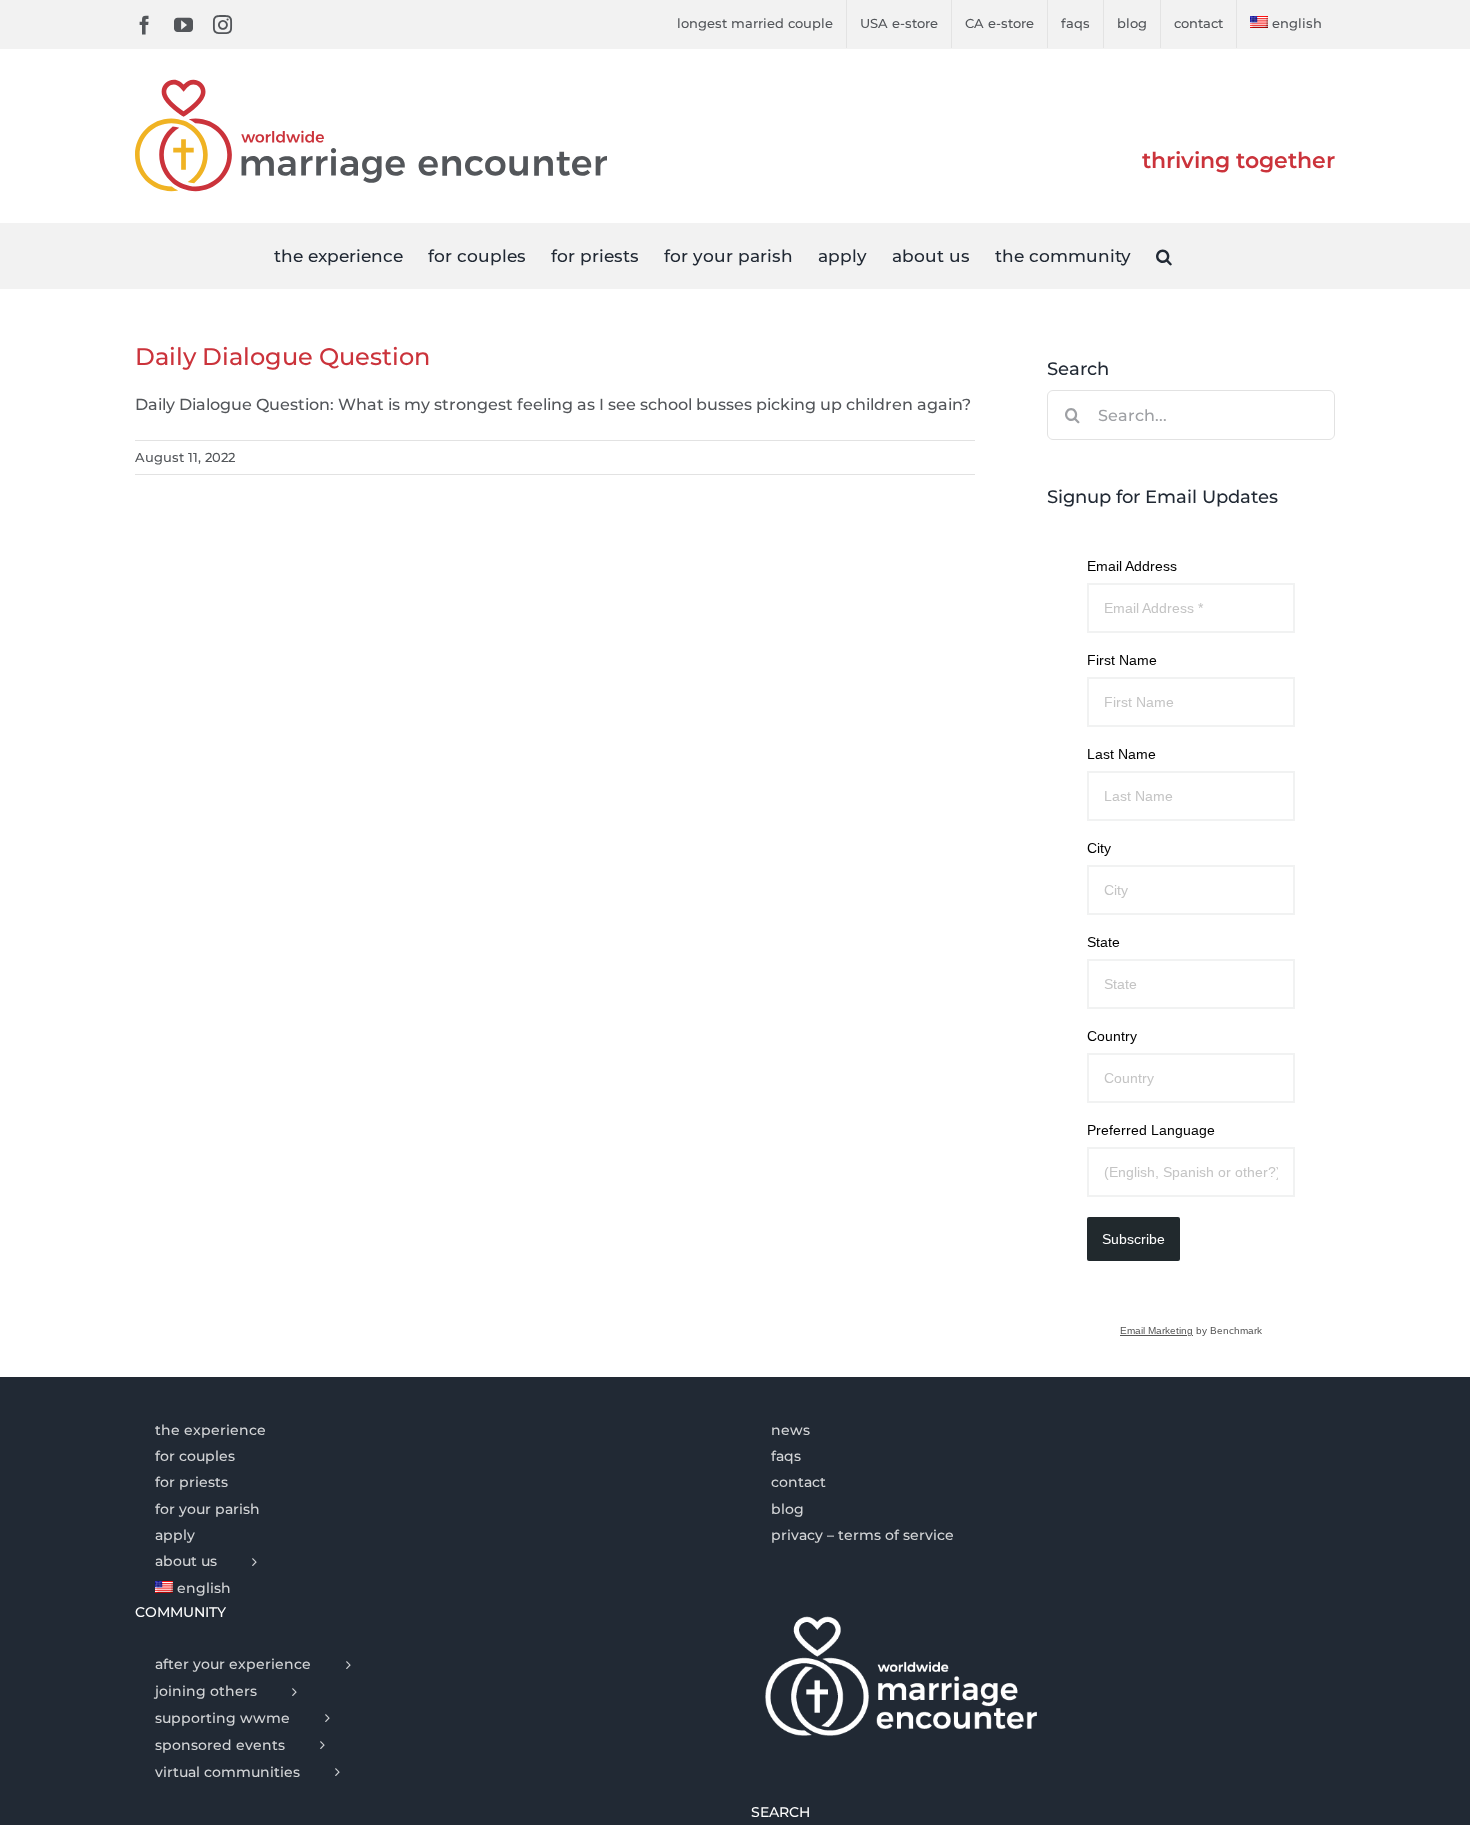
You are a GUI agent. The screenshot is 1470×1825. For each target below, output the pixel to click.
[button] (1164, 255)
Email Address (1132, 566)
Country (1112, 1036)
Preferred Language (1151, 1130)
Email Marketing (1156, 1330)
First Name (1122, 660)
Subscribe (1133, 1239)
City (1099, 848)
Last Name (1121, 754)
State (1103, 942)
